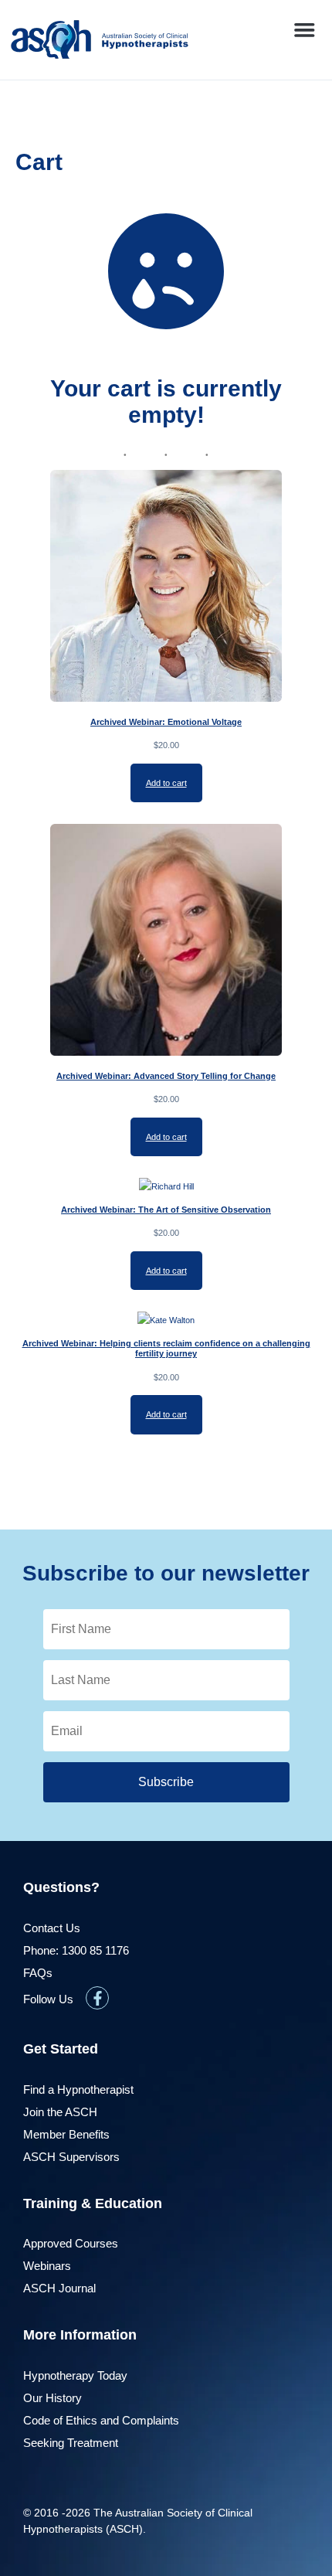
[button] (304, 30)
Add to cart (166, 783)
